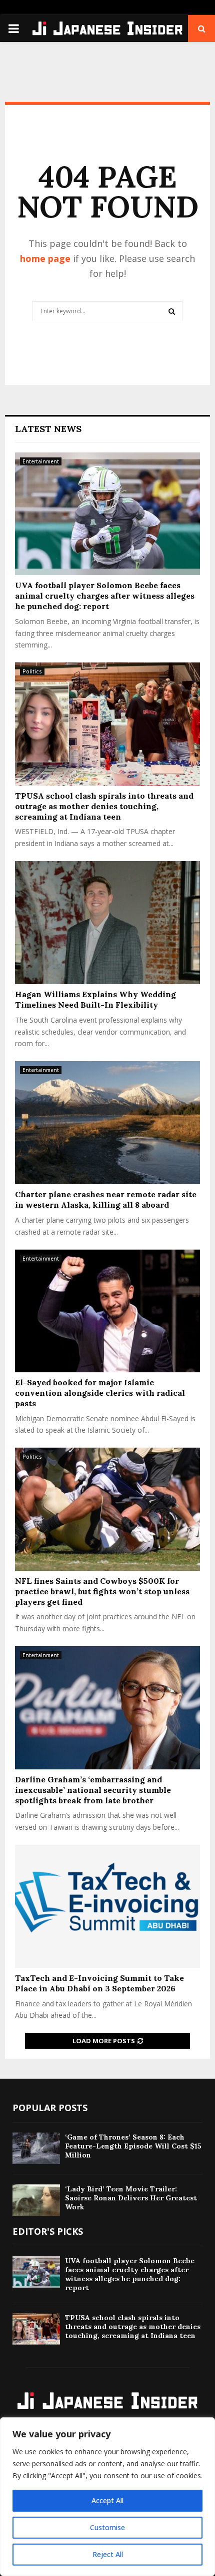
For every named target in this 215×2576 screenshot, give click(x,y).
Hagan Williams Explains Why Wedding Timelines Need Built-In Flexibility (95, 999)
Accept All (107, 2500)
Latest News (48, 429)
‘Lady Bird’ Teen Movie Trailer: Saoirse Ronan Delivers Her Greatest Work (131, 2198)
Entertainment (41, 461)
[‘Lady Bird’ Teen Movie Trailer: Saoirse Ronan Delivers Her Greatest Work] (36, 2200)
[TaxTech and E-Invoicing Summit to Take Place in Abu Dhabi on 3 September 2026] (107, 1906)
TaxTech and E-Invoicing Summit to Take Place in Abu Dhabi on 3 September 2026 (99, 1983)
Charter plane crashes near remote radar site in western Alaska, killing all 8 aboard (106, 1199)
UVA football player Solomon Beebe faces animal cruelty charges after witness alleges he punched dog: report (105, 596)
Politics (32, 671)
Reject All (108, 2554)
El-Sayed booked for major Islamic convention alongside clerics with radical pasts (100, 1393)
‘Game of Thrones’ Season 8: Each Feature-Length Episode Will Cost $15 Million (133, 2146)
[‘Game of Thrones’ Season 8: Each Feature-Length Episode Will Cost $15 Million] (36, 2148)
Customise (107, 2527)
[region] (107, 2497)
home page (45, 258)
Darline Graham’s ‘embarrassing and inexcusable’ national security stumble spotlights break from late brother (93, 1790)
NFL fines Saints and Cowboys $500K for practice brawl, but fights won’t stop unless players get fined (102, 1591)
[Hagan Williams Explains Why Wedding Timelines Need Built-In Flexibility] (107, 923)
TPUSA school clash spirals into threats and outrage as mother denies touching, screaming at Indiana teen (104, 806)
